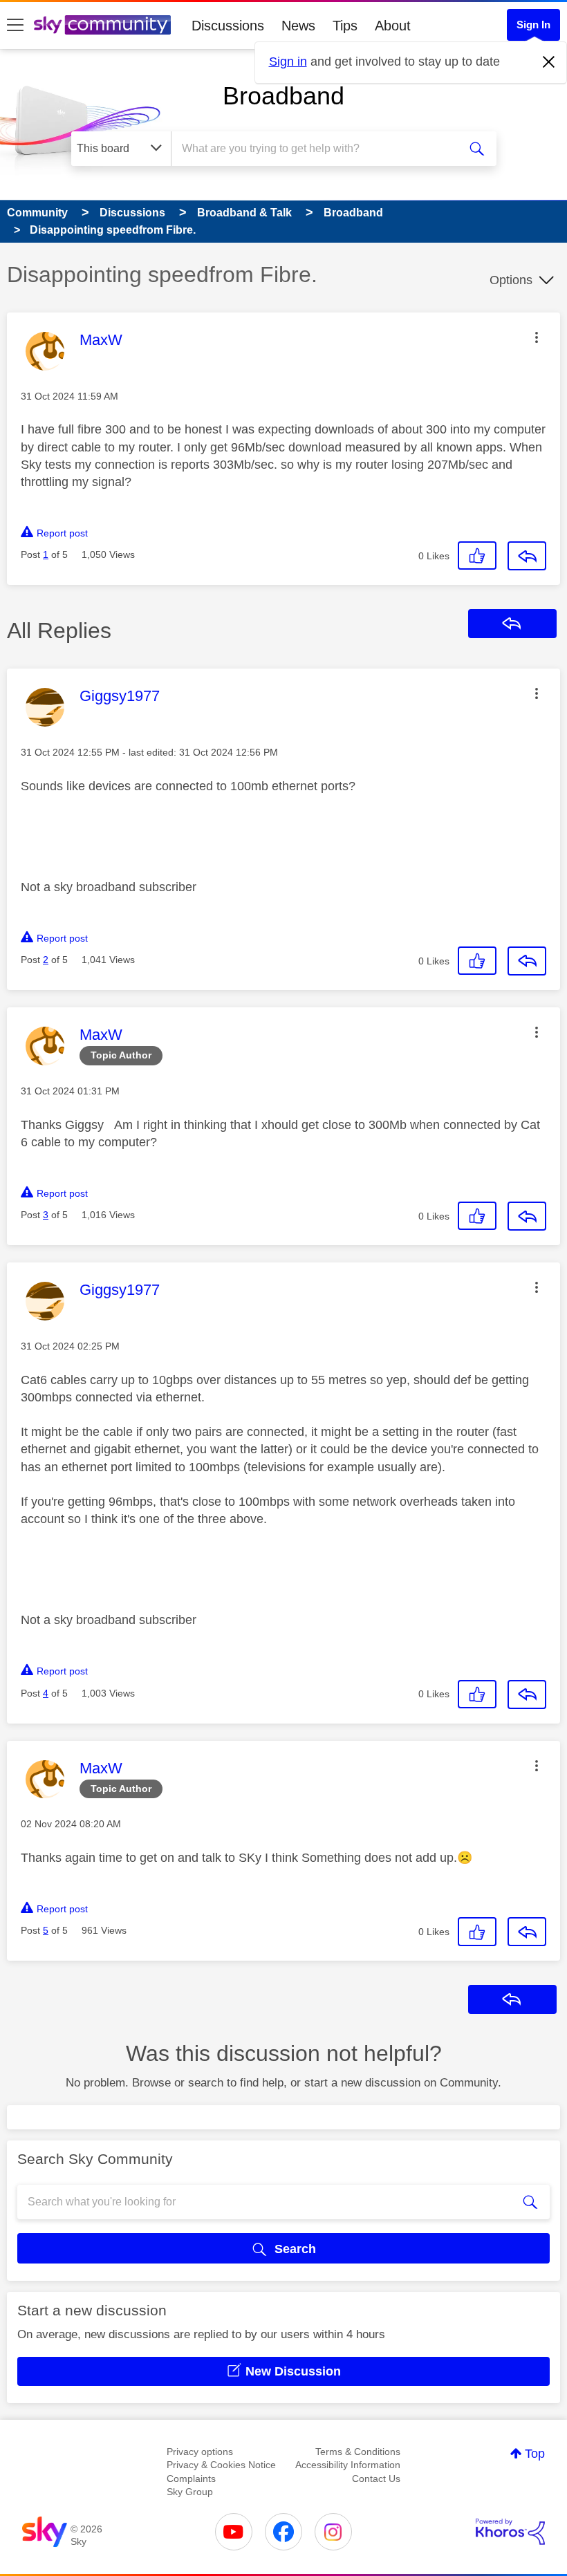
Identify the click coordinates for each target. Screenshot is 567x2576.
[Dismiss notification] (549, 62)
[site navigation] (15, 26)
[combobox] (318, 149)
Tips (345, 26)
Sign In (533, 25)
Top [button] (535, 2454)
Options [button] (511, 280)
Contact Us (376, 2479)
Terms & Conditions (358, 2452)
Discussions (228, 26)
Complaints (191, 2479)
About (393, 26)
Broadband (283, 96)
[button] (537, 337)
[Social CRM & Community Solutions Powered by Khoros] (510, 2532)
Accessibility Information (348, 2465)
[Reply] (527, 556)
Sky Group (190, 2492)
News (298, 26)
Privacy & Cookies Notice (221, 2465)
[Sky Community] (102, 25)
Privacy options (200, 2452)
